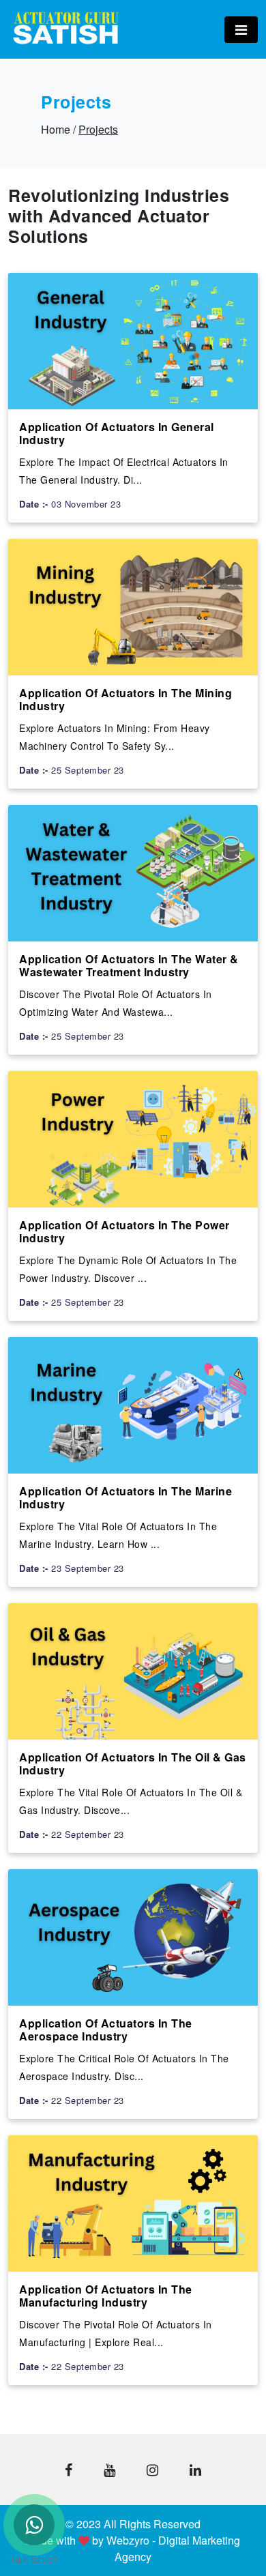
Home (56, 129)
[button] (69, 2470)
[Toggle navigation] (241, 30)
